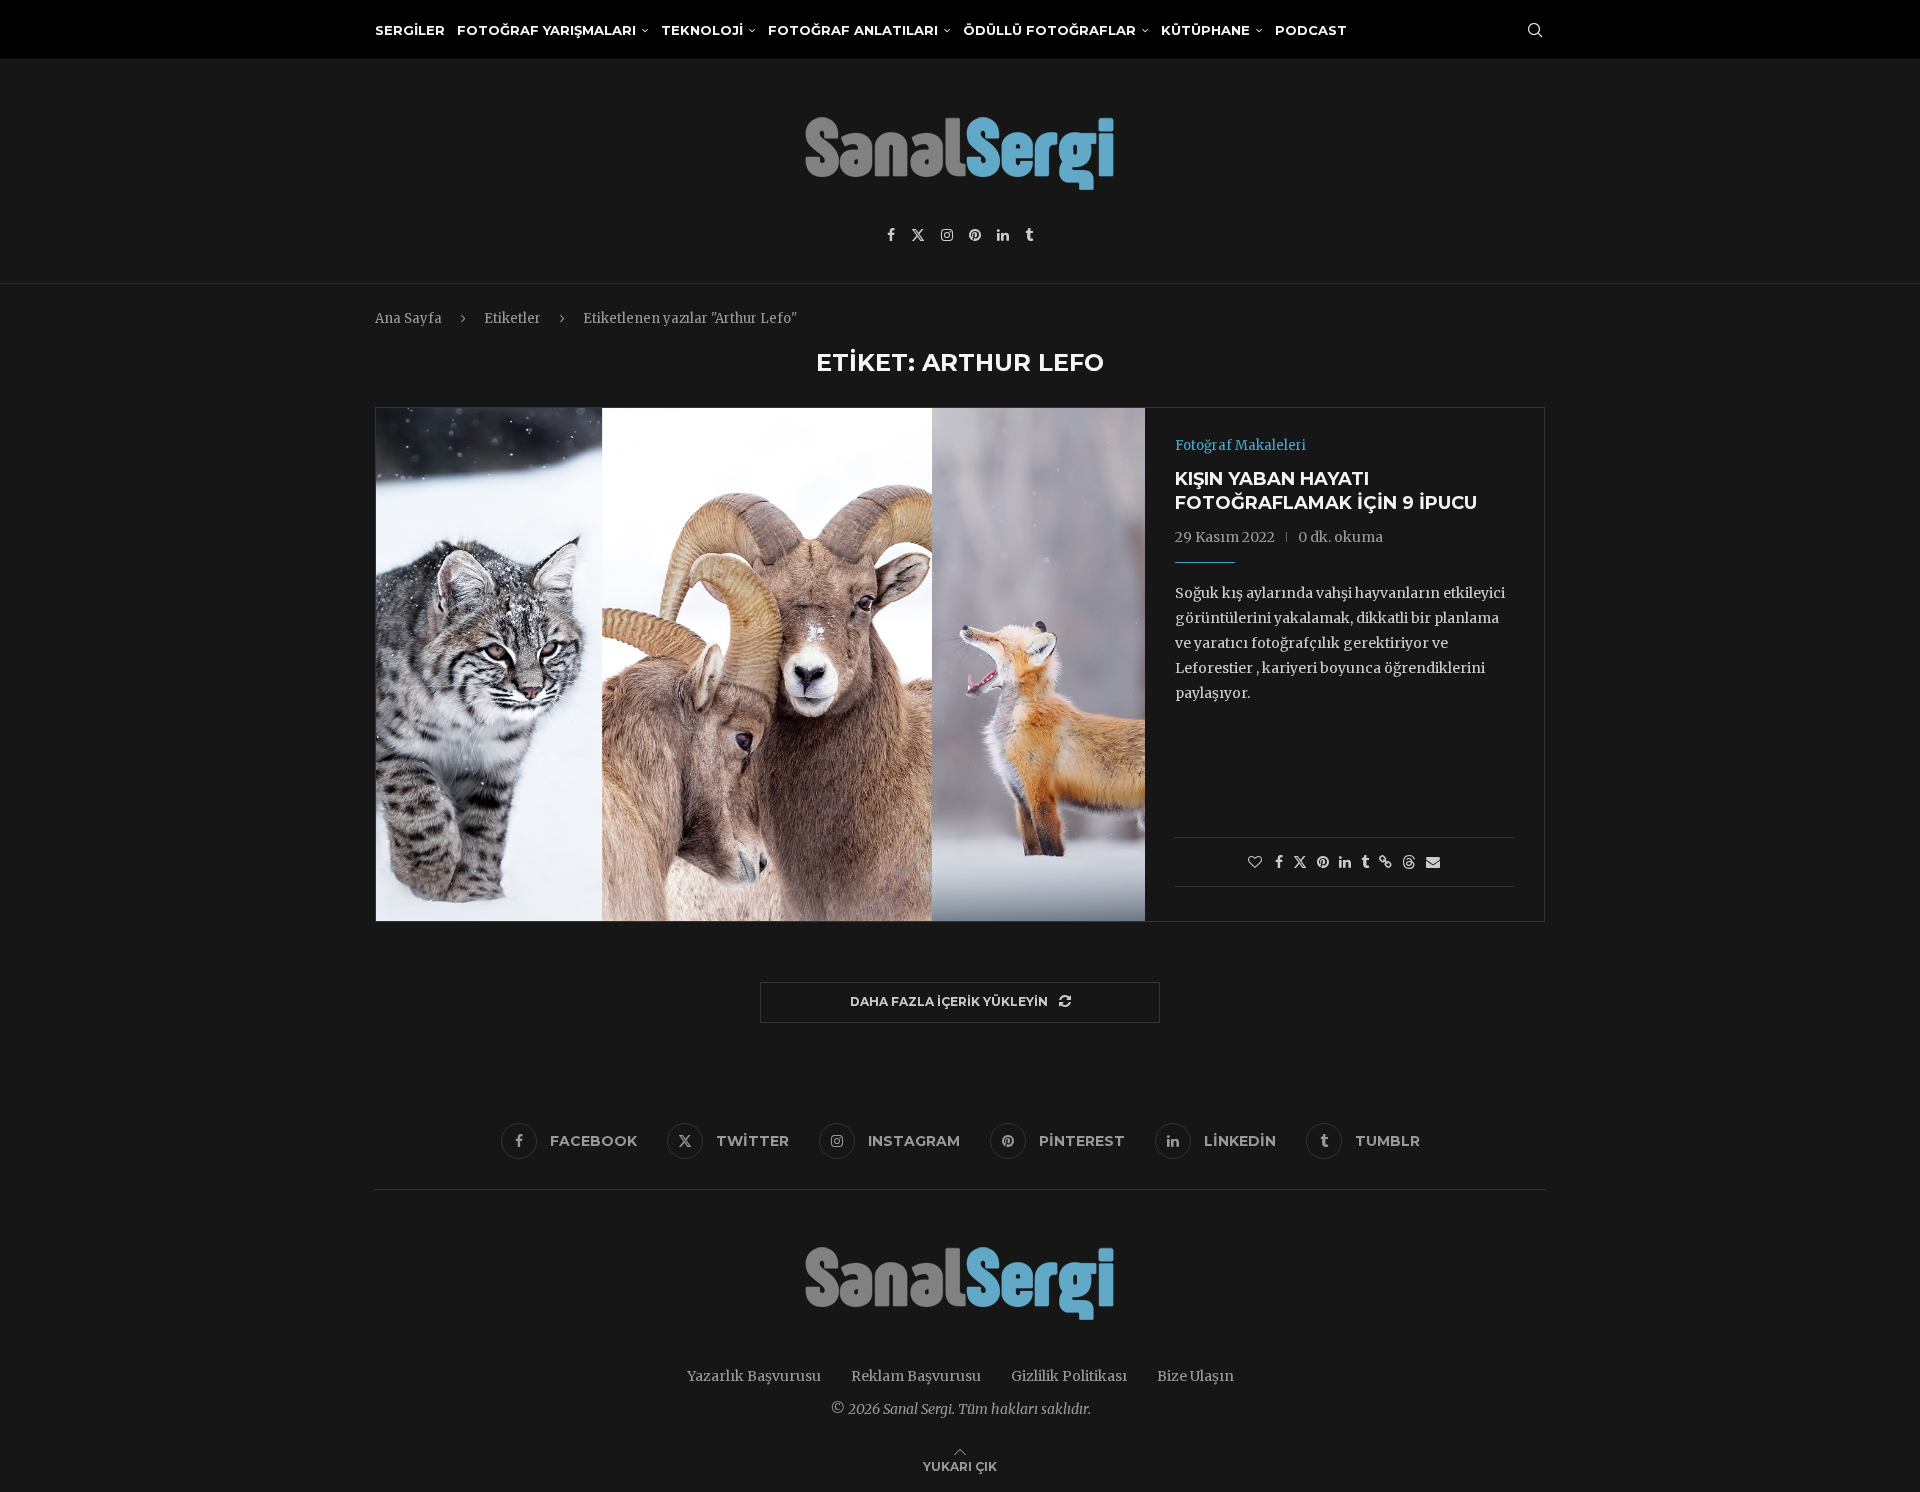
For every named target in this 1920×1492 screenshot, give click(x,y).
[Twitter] (918, 235)
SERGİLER (410, 30)
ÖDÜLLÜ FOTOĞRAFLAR (1049, 30)
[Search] (1535, 30)
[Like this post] (1255, 862)
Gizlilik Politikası (1069, 1376)
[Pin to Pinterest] (1323, 862)
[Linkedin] (1003, 235)
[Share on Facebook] (1279, 862)
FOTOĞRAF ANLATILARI (853, 30)
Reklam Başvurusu (916, 1376)
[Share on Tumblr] (1365, 862)
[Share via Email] (1433, 862)
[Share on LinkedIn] (1345, 862)
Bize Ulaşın (1195, 1376)
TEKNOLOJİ (702, 30)
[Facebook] (891, 235)
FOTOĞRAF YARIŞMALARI (546, 30)
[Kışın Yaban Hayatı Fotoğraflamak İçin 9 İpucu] (760, 664)
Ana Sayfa (408, 318)
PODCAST (1311, 30)
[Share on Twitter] (1300, 862)
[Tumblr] (1029, 235)
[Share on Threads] (1409, 862)
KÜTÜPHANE (1205, 30)
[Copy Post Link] (1385, 862)
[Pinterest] (975, 235)
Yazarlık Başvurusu (754, 1376)
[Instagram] (947, 235)
